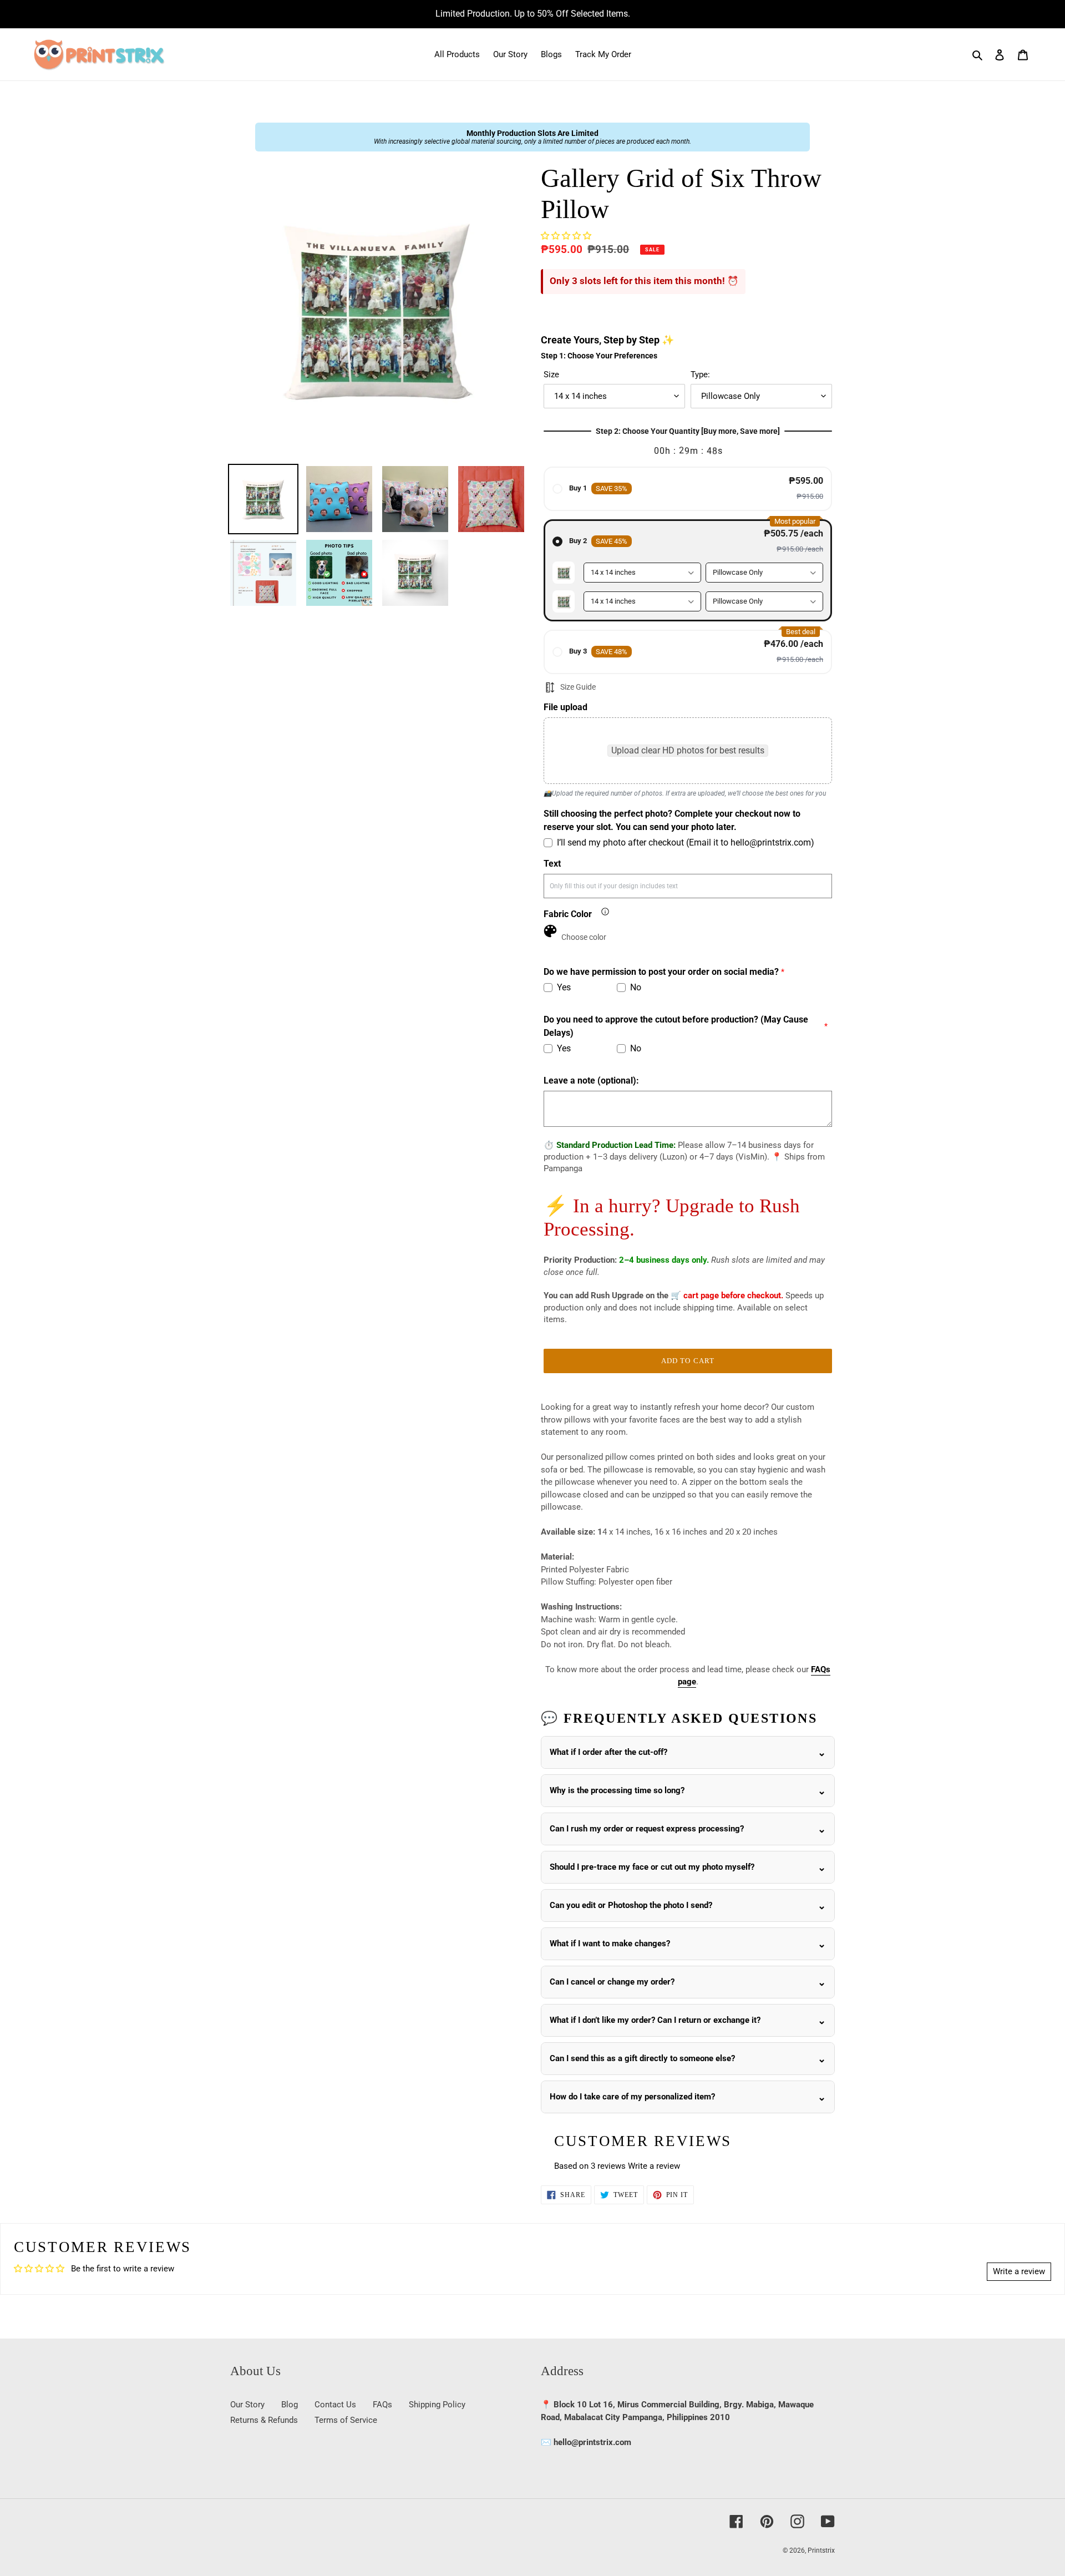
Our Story (247, 2405)
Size (551, 374)
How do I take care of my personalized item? (632, 2097)
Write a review (654, 2166)
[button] (566, 236)
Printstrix (821, 2550)
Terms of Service (346, 2420)
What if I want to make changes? (610, 1944)
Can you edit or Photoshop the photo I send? (631, 1905)
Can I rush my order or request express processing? (647, 1829)
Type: (700, 374)
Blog (290, 2405)
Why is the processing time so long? (617, 1790)
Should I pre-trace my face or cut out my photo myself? (652, 1867)
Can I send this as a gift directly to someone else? (642, 2058)
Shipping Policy (437, 2405)
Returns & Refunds (264, 2420)
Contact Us (335, 2405)
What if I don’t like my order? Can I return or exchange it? (655, 2020)
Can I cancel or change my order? (612, 1982)
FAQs (382, 2405)
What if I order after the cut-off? (608, 1752)
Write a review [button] (1019, 2271)
